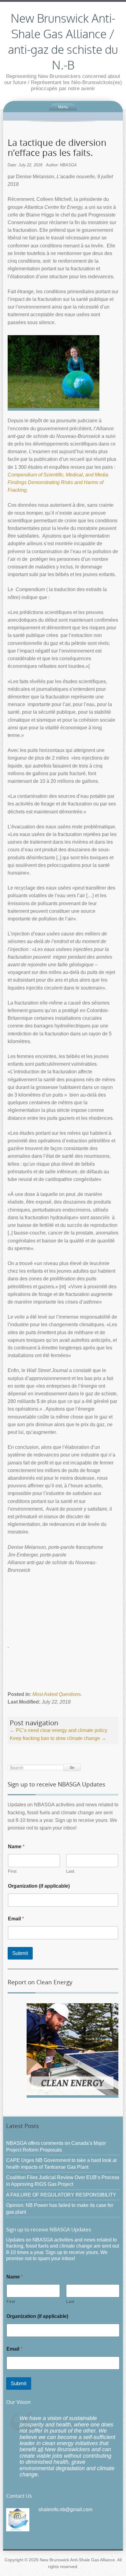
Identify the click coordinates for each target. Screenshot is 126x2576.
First (12, 1871)
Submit (20, 1953)
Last (70, 1871)
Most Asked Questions (57, 1694)
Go (72, 1767)
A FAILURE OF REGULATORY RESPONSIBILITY (61, 2195)
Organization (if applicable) (39, 1886)
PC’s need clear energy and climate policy (59, 1730)
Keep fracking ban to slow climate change (58, 1738)
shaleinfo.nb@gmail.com (65, 2509)
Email (16, 1919)
